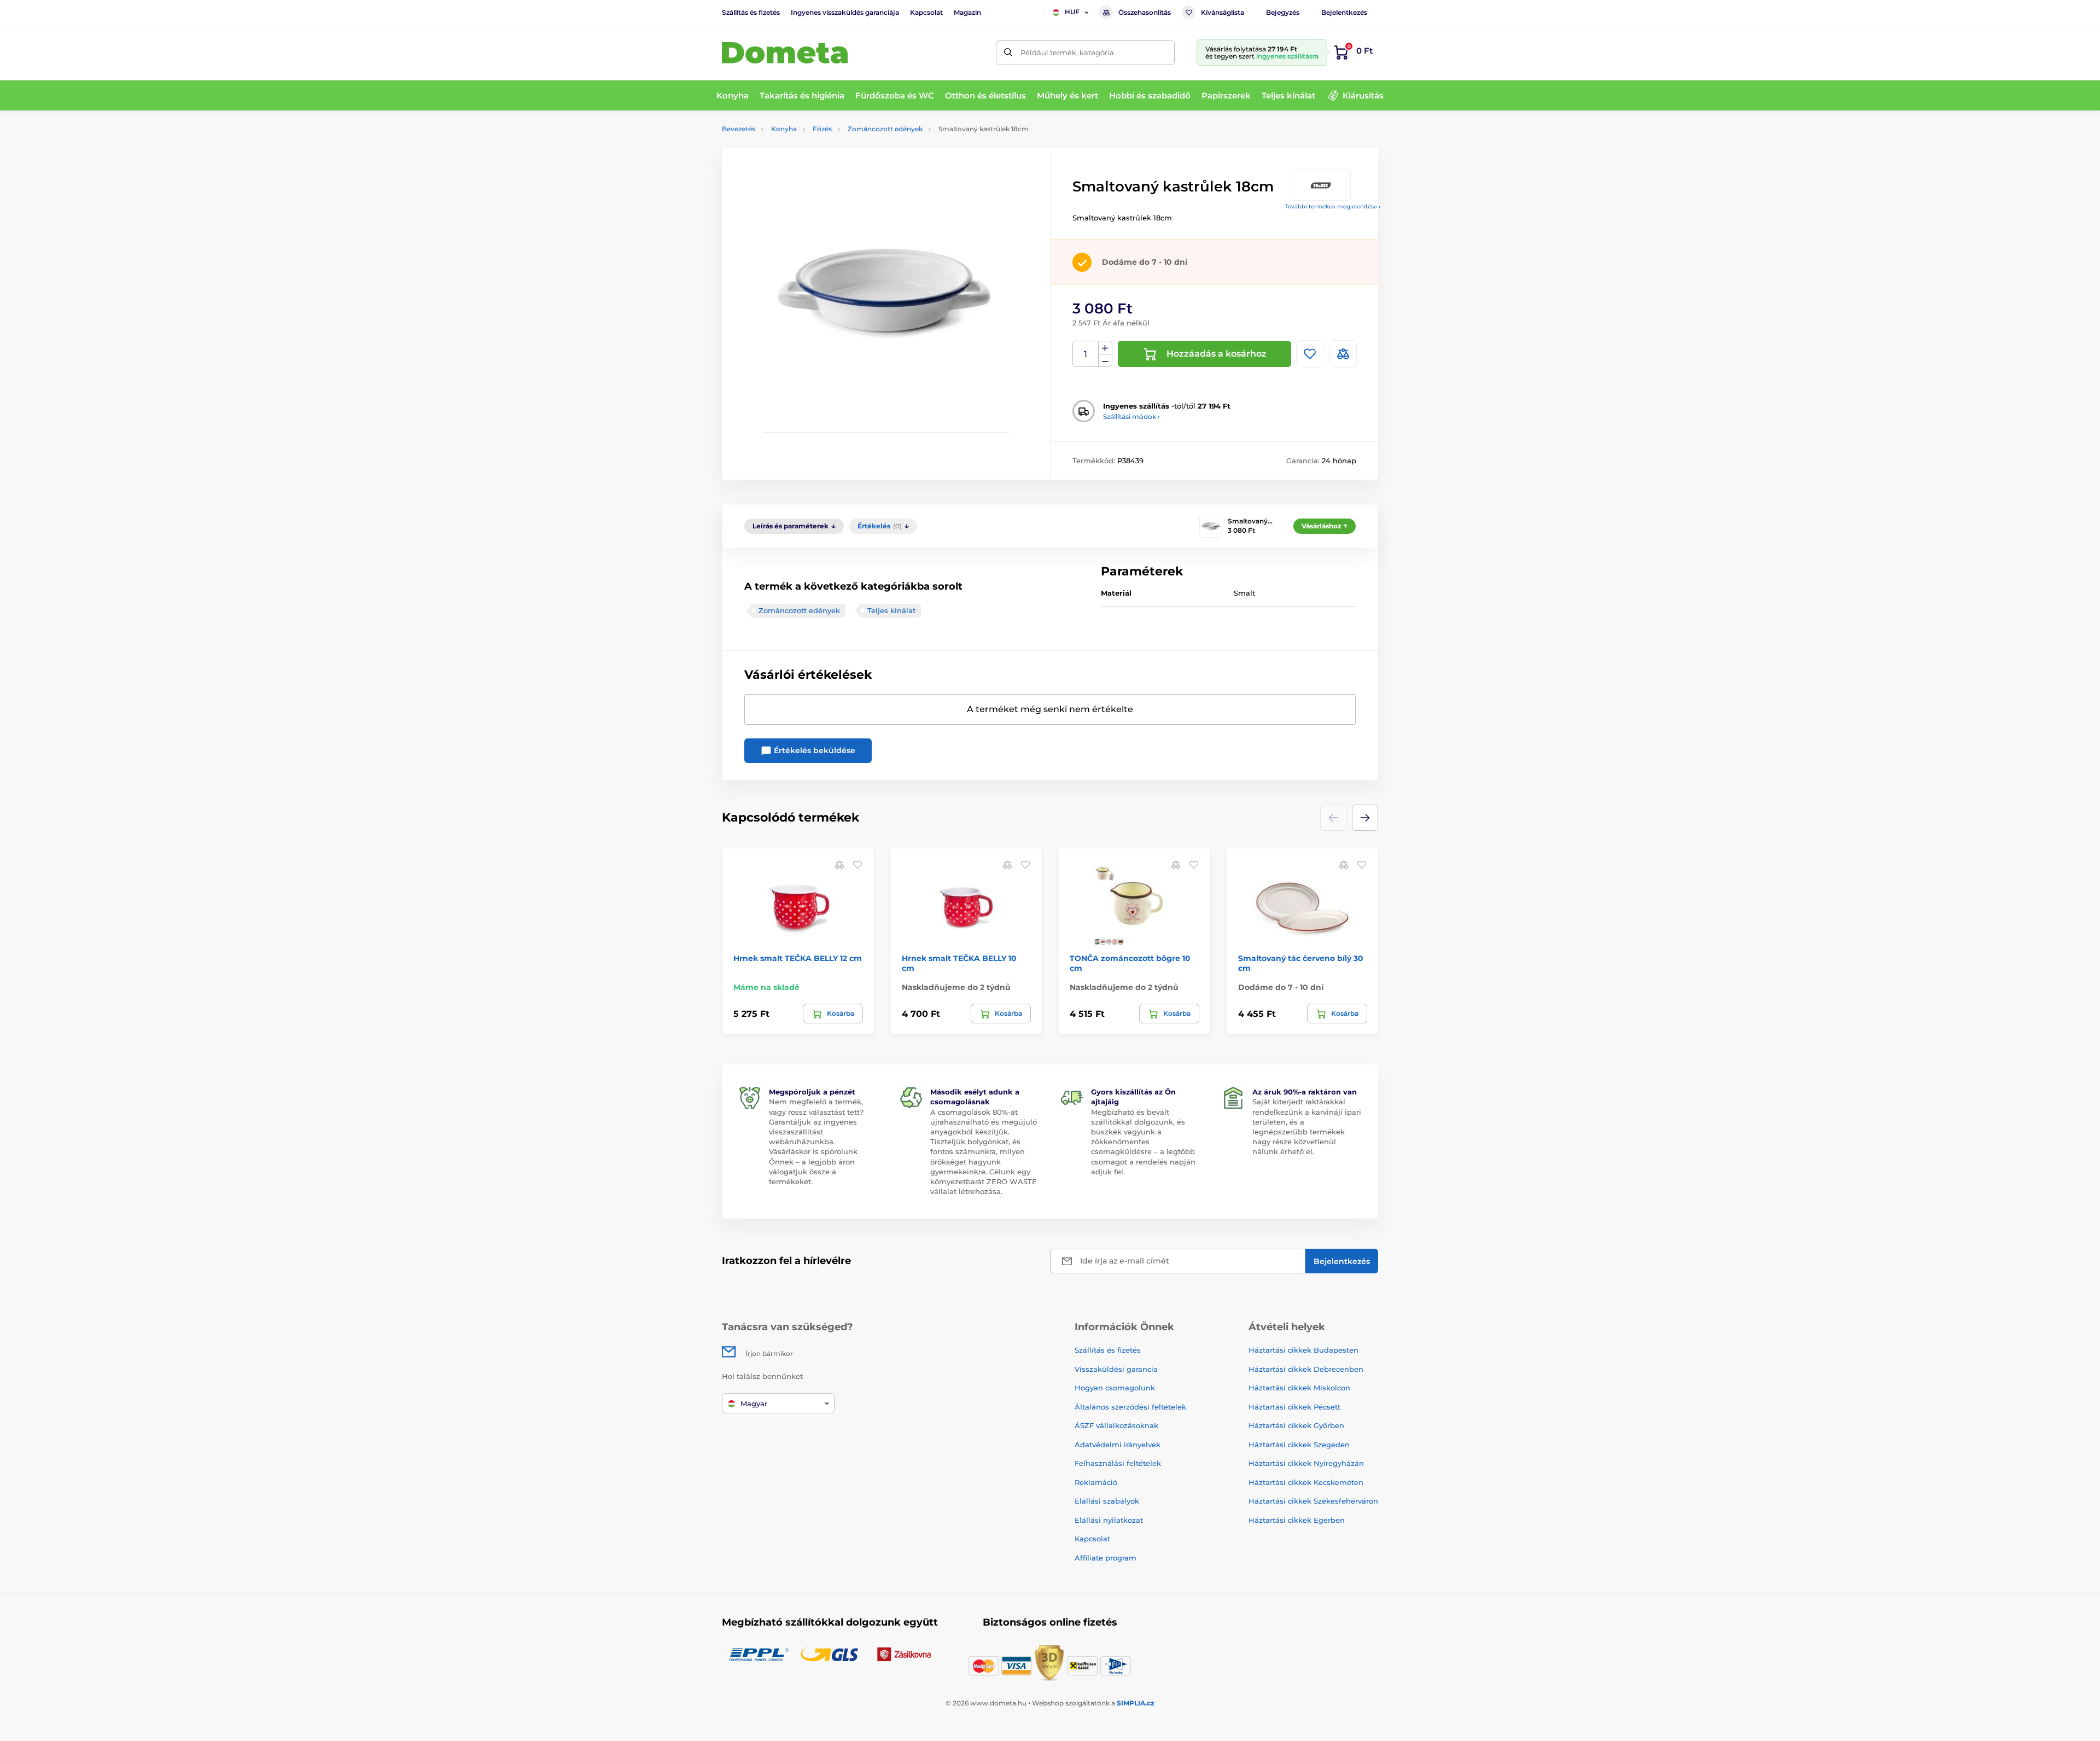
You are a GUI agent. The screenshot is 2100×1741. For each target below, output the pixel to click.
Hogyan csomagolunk (1115, 1388)
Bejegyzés (1283, 12)
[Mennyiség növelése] (1105, 348)
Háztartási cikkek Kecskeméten (1306, 1482)
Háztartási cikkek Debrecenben (1306, 1369)
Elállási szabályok (1107, 1501)
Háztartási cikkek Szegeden (1299, 1445)
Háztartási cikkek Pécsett (1294, 1407)
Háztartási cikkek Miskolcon (1299, 1388)
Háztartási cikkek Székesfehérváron (1313, 1501)
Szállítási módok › (1131, 417)
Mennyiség (1086, 354)
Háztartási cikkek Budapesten (1303, 1350)
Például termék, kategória (1067, 53)
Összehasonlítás (1145, 12)
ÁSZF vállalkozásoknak (1116, 1425)
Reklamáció (1096, 1482)
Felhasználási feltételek (1118, 1463)
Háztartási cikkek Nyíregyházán (1306, 1463)
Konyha (784, 129)
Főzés (822, 129)
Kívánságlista (1223, 12)
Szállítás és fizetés (751, 12)
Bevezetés (739, 129)
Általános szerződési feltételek (1130, 1407)
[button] (1365, 818)
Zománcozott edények (885, 129)
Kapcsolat (926, 12)
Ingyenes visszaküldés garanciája (845, 12)
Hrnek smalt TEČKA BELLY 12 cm (798, 958)
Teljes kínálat (891, 610)
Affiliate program (1106, 1558)
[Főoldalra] (785, 53)
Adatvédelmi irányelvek (1118, 1445)
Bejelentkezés (1344, 12)
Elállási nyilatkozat (1109, 1520)
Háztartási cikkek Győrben (1296, 1425)
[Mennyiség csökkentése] (1105, 361)
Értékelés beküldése (813, 750)
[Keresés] (1008, 53)
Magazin (967, 12)
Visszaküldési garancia (1116, 1369)
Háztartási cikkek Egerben (1297, 1520)
